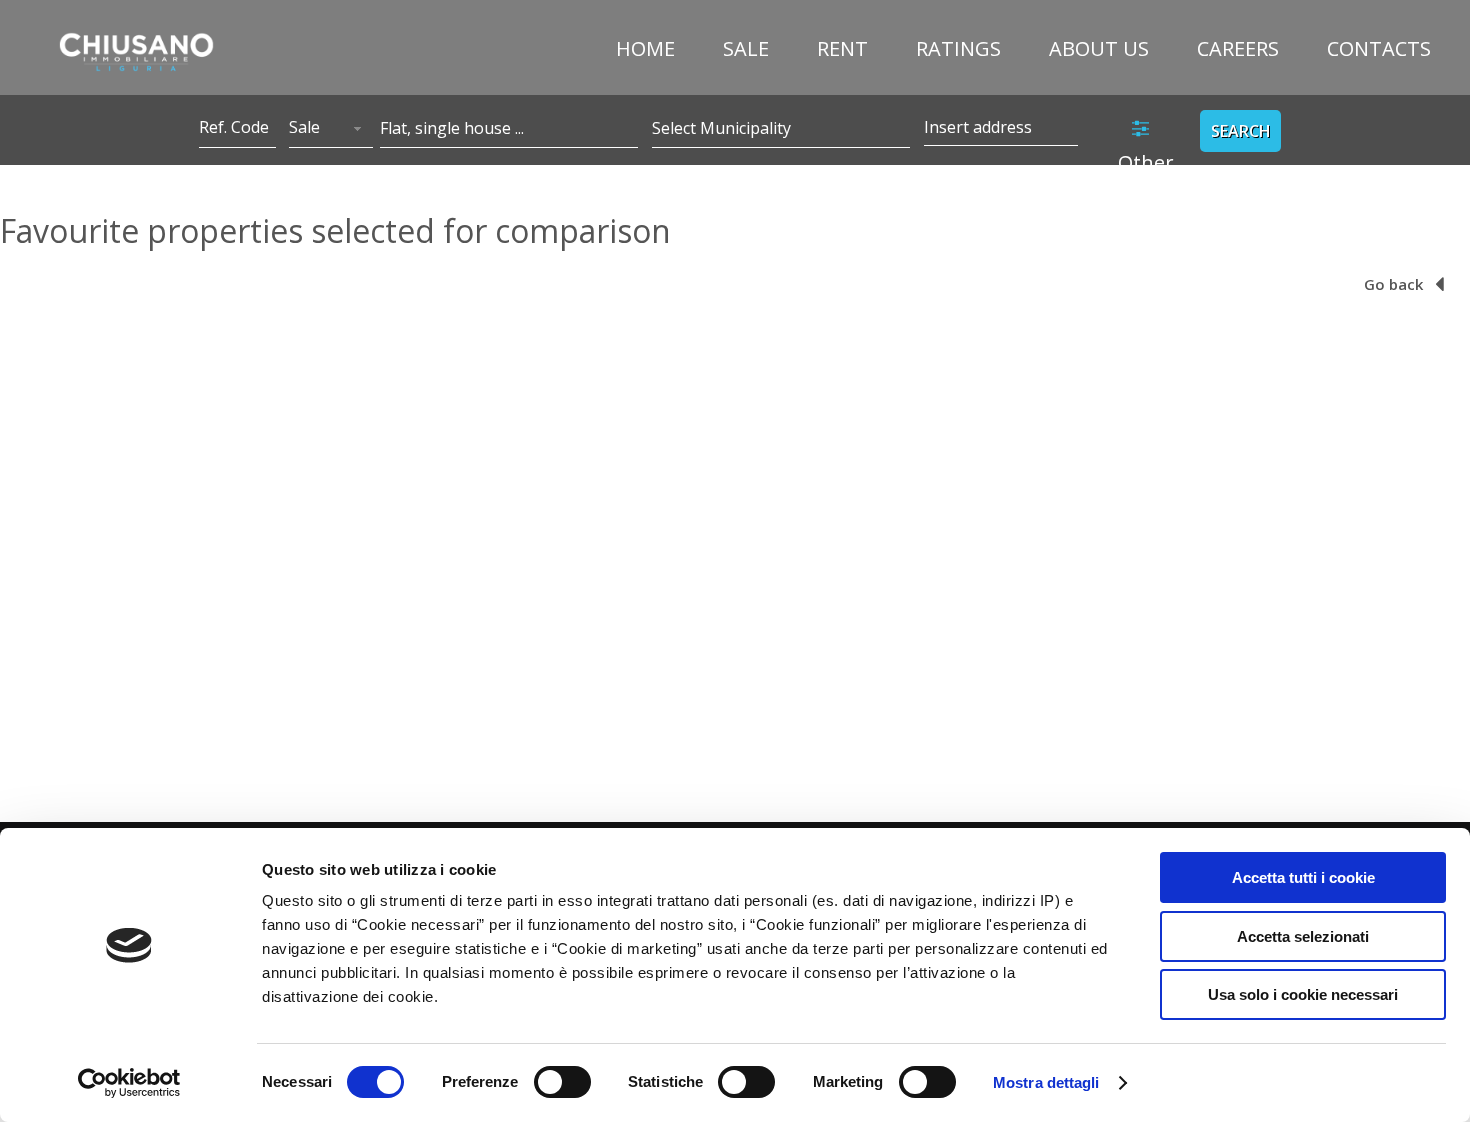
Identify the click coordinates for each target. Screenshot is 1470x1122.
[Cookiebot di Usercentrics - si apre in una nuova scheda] (129, 1083)
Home (645, 48)
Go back (1395, 284)
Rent (842, 48)
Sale (746, 48)
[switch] (562, 1082)
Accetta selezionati (1303, 936)
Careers (1238, 48)
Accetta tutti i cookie (1303, 877)
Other (1146, 162)
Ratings (958, 48)
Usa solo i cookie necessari (1303, 994)
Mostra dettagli (1046, 1082)
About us (1099, 48)
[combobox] (330, 129)
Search (1241, 131)
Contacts (1379, 48)
